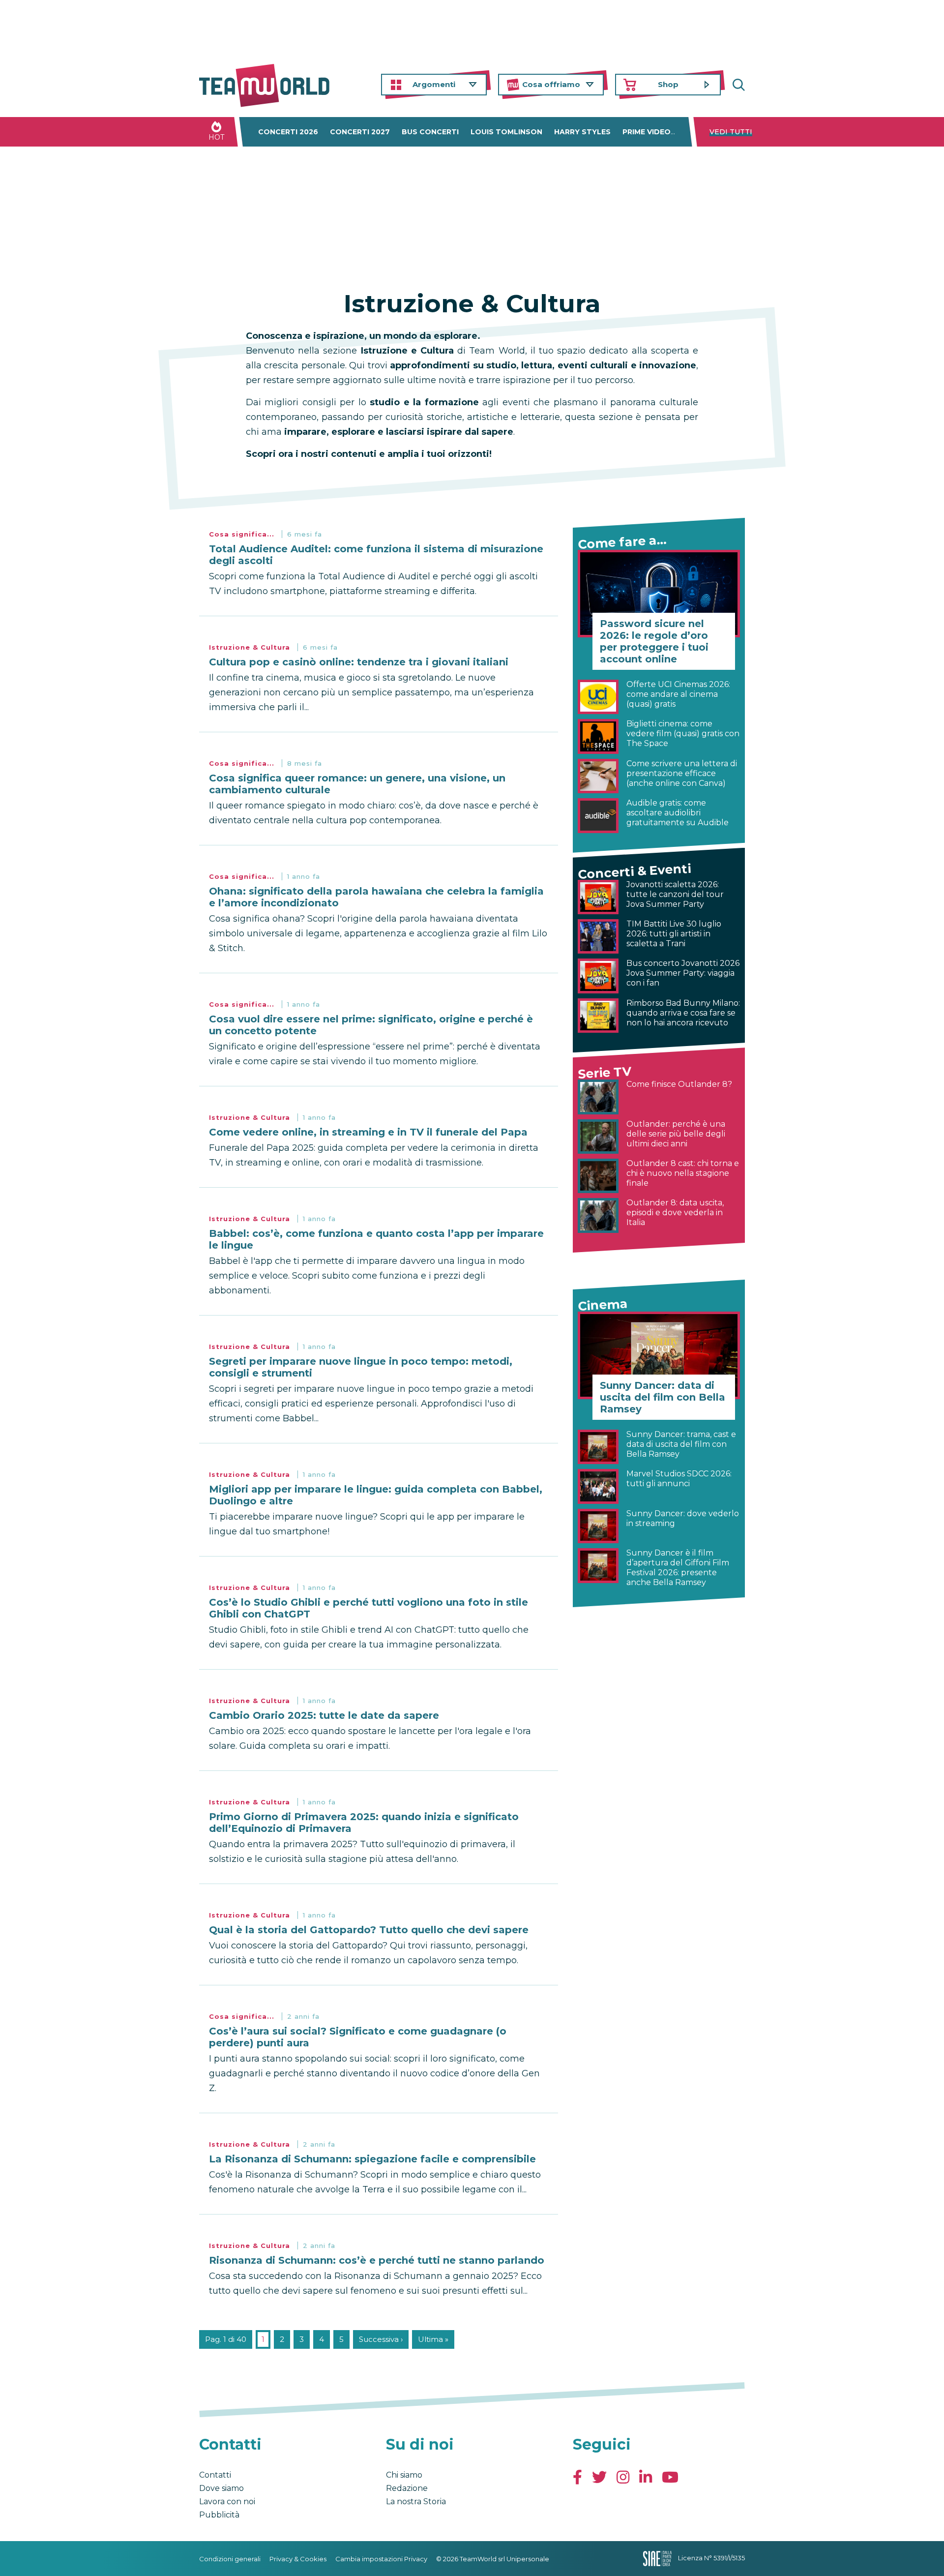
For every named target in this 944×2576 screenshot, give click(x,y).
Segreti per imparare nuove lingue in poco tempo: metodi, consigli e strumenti (361, 1367)
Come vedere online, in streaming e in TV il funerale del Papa (368, 1132)
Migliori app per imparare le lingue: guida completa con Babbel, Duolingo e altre (376, 1495)
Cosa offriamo (551, 84)
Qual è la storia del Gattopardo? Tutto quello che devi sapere (369, 1930)
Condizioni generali (230, 2559)
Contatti (215, 2475)
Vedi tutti (731, 132)
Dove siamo (221, 2488)
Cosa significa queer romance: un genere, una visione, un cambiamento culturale (357, 784)
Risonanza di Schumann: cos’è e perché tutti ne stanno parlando (377, 2260)
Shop (668, 84)
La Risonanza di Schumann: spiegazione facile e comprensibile (372, 2159)
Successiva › (381, 2339)
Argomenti (434, 84)
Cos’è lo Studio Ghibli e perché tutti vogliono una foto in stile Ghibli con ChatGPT (369, 1608)
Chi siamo (404, 2475)
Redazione (407, 2488)
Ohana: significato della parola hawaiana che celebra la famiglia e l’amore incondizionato (376, 897)
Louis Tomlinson (506, 132)
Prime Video (647, 132)
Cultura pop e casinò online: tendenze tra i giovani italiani (359, 662)
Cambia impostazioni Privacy (381, 2559)
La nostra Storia (416, 2501)
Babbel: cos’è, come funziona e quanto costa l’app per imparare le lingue (376, 1239)
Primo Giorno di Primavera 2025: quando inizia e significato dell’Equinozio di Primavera (364, 1823)
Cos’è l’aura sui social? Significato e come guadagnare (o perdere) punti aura (358, 2037)
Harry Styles (582, 132)
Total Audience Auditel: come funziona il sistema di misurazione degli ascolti (376, 555)
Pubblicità (219, 2515)
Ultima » (433, 2339)
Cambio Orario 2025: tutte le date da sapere (324, 1715)
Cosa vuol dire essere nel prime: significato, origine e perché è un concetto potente (371, 1025)
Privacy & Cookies (298, 2559)
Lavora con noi (227, 2501)
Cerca (737, 85)
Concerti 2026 (288, 132)
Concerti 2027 (360, 132)
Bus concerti (430, 132)
